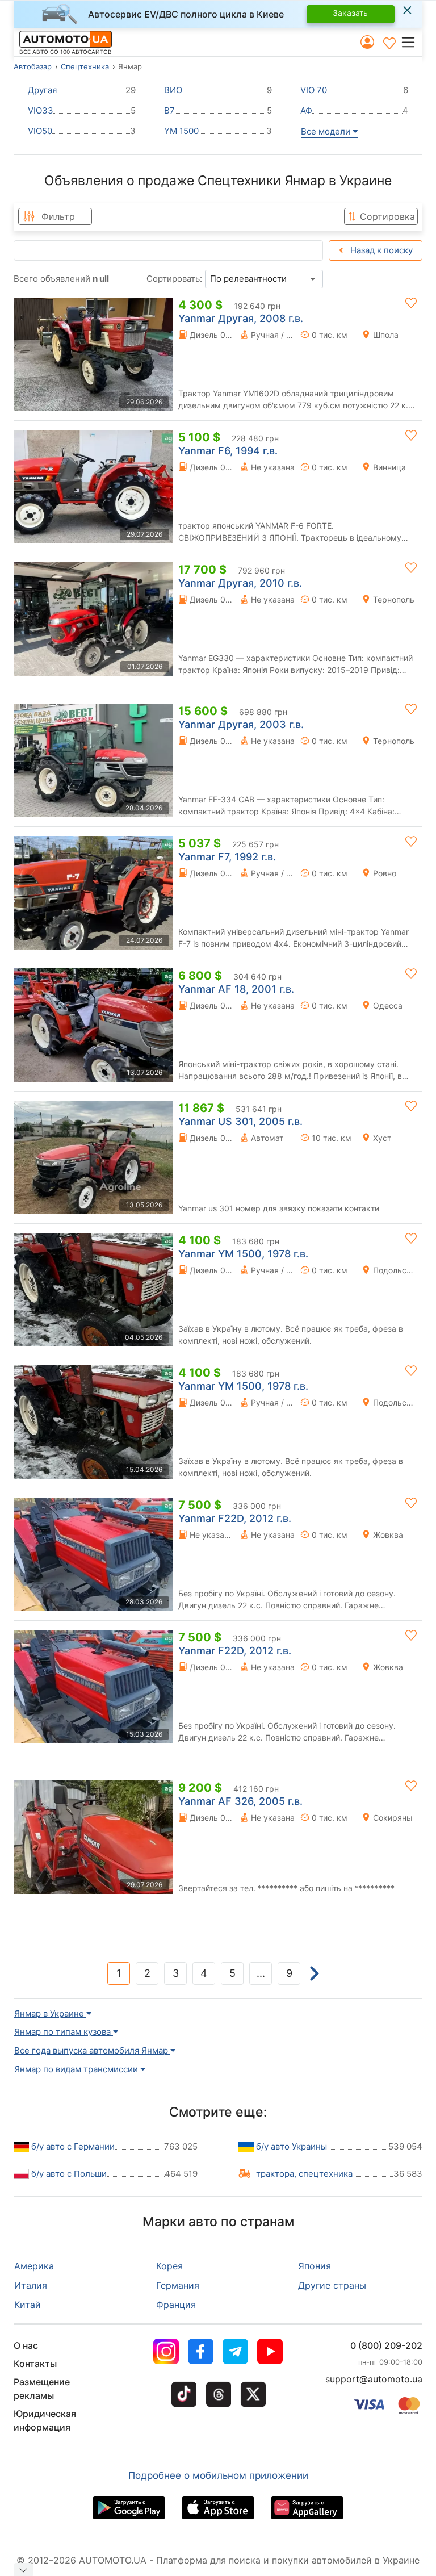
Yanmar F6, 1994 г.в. (228, 451)
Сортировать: (174, 279)
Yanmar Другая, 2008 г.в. (241, 318)
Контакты (35, 2364)
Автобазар (33, 66)
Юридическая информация (45, 2420)
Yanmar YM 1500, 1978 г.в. (243, 1254)
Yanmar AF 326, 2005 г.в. (240, 1801)
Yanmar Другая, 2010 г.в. (240, 583)
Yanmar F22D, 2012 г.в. (235, 1518)
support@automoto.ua (374, 2379)
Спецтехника (85, 66)
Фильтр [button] (58, 216)
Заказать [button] (350, 13)
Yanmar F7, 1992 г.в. (227, 857)
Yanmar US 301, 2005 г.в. (240, 1121)
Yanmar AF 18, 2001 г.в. (236, 989)
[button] (411, 42)
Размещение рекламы (42, 2389)
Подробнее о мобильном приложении (218, 2475)
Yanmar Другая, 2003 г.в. (241, 724)
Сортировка (387, 216)
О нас (26, 2345)
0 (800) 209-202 (386, 2345)
